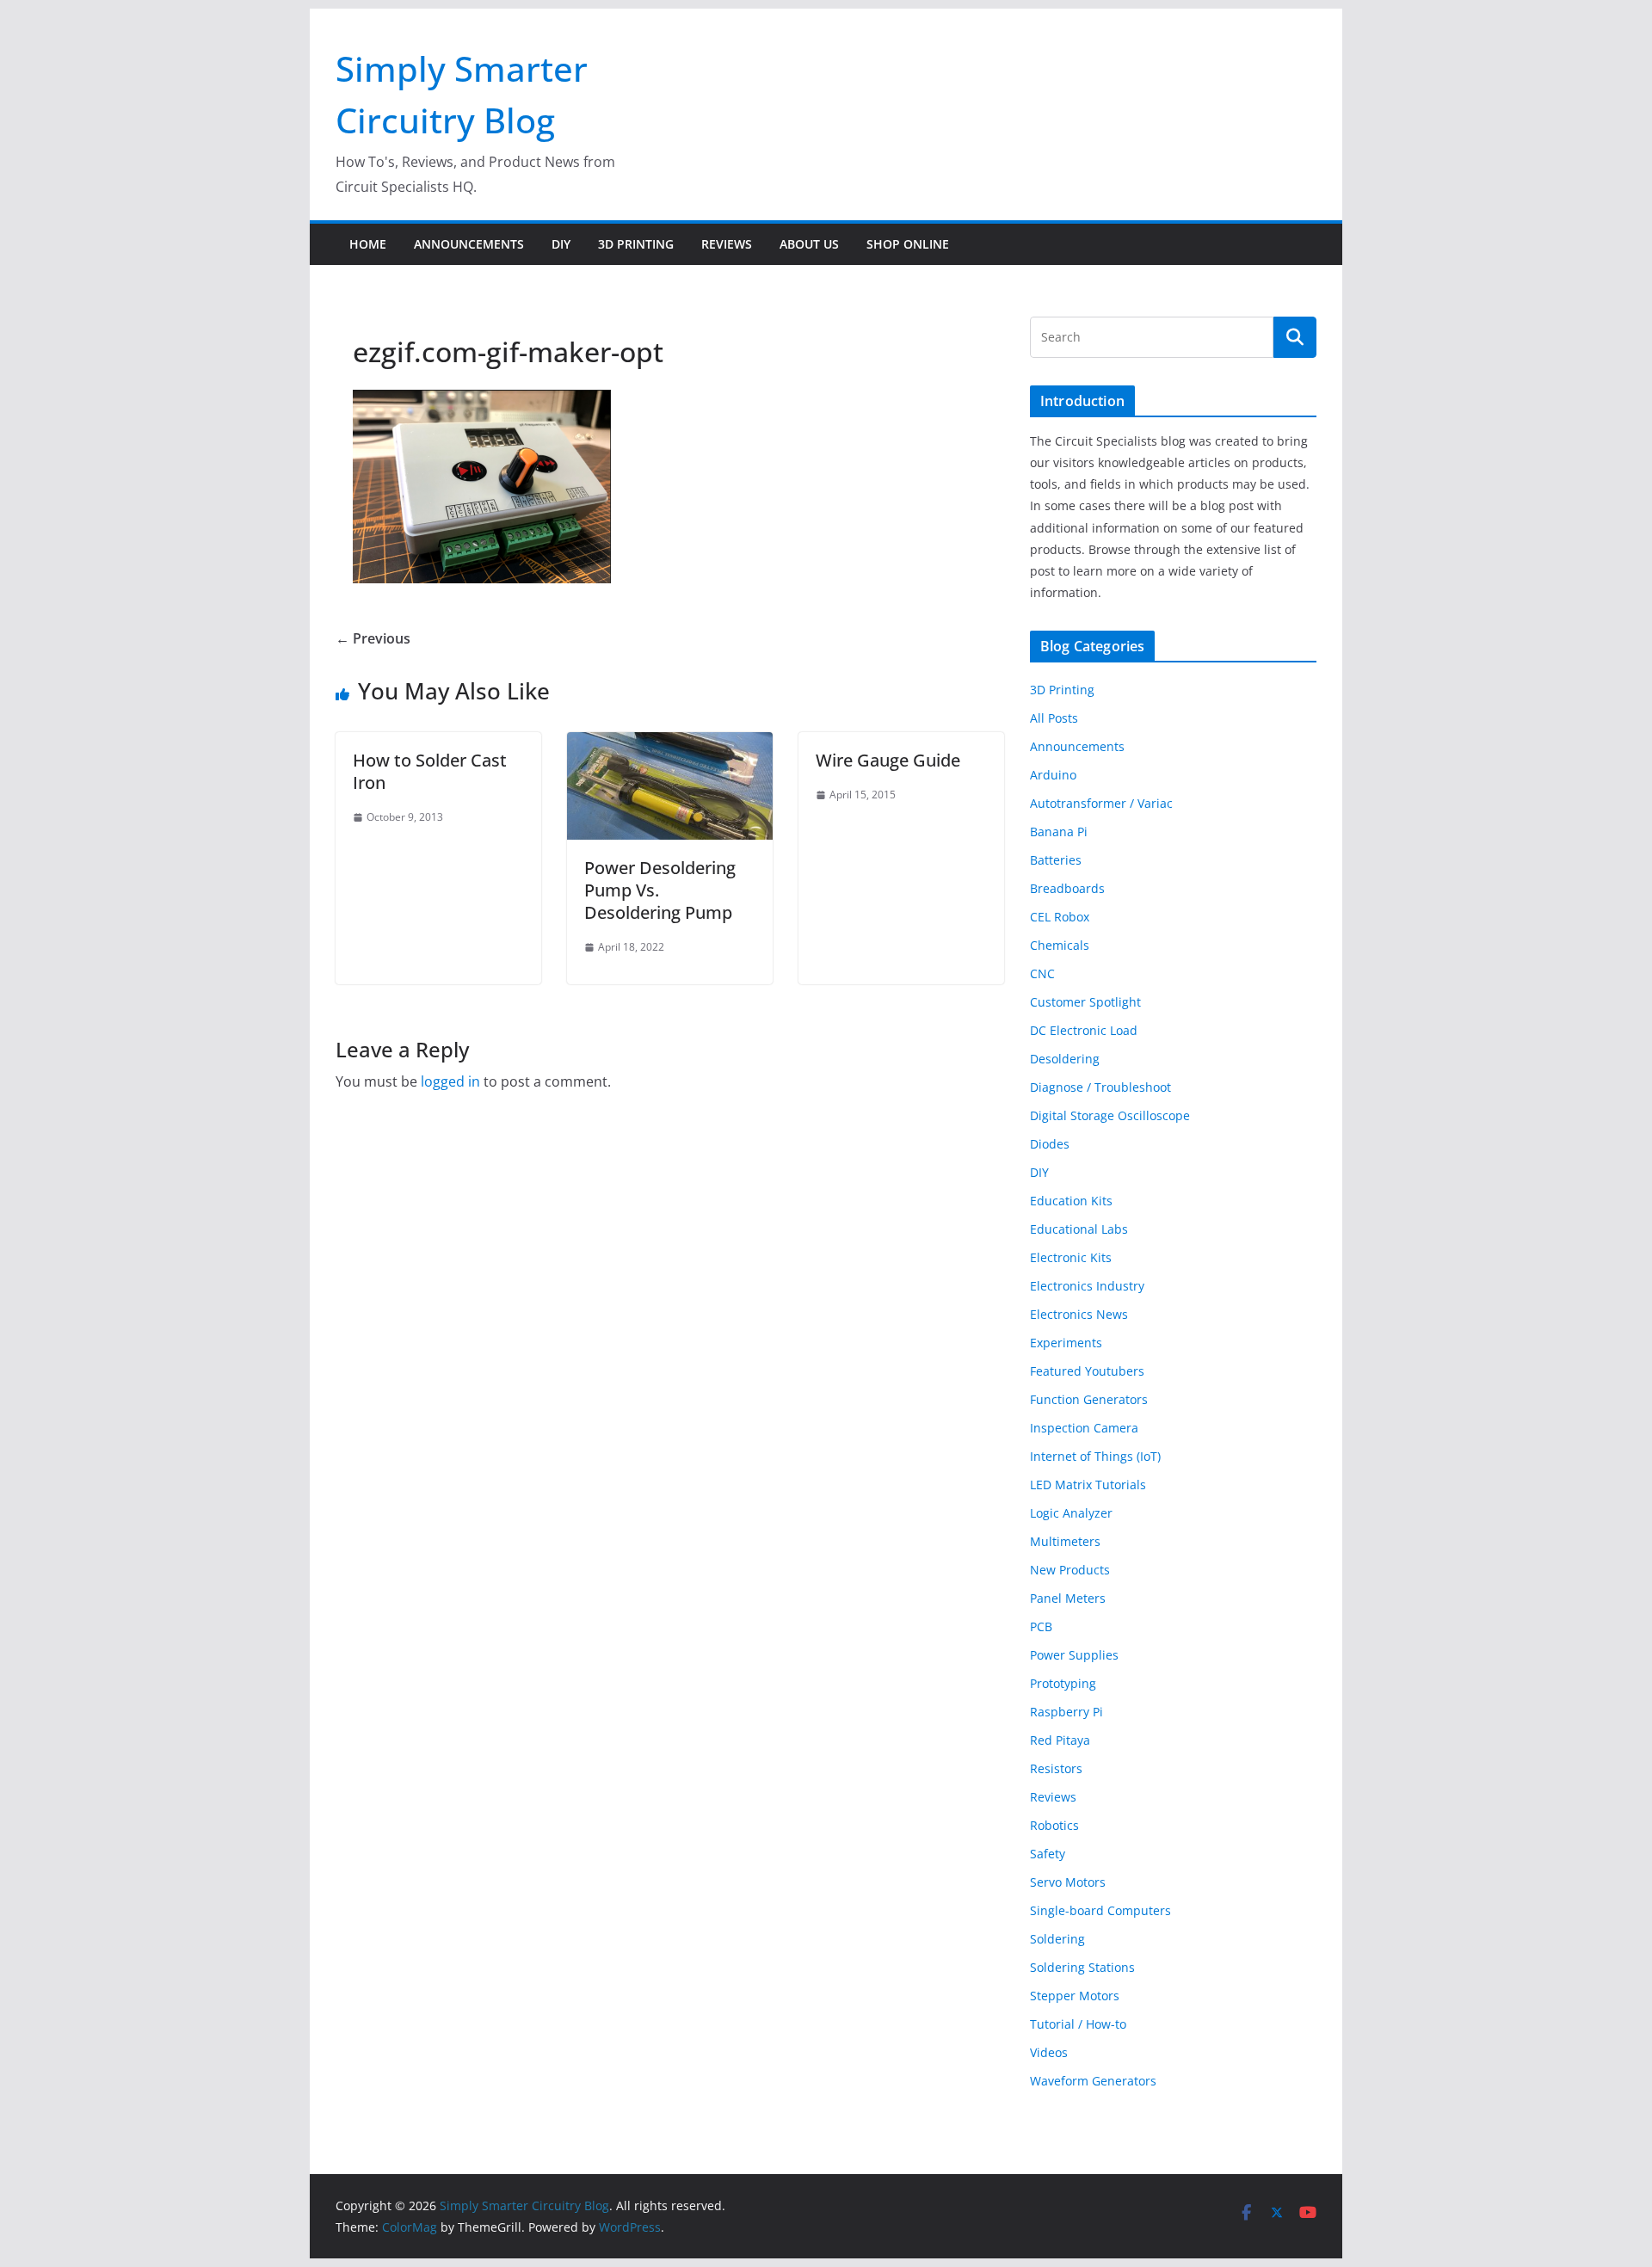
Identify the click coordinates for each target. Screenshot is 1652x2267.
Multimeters (1065, 1541)
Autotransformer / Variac (1101, 803)
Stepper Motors (1075, 1996)
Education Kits (1071, 1201)
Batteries (1056, 860)
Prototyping (1063, 1683)
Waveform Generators (1093, 2081)
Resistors (1056, 1768)
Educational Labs (1079, 1229)
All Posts (1054, 718)
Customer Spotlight (1085, 1002)
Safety (1048, 1854)
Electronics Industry (1087, 1286)
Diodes (1050, 1144)
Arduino (1053, 775)
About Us (809, 244)
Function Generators (1089, 1399)
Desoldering (1065, 1059)
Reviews (727, 244)
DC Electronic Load (1084, 1030)
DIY (561, 244)
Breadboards (1067, 888)
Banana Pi (1059, 832)
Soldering (1057, 1939)
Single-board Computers (1100, 1910)
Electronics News (1079, 1314)
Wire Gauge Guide (888, 760)
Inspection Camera (1084, 1428)
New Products (1070, 1570)
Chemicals (1060, 945)
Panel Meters (1068, 1598)
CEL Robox (1060, 917)
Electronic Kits (1071, 1257)
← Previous (373, 638)
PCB (1041, 1626)
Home (368, 244)
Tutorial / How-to (1078, 2024)
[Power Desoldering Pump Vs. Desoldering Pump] (670, 744)
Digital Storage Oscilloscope (1110, 1115)
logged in (450, 1081)
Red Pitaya (1060, 1740)
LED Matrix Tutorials (1088, 1485)
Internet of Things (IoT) (1095, 1456)
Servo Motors (1068, 1882)
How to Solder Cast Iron (430, 771)
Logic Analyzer (1071, 1513)
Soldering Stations (1082, 1967)
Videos (1049, 2052)
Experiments (1066, 1343)
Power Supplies (1074, 1655)
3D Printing (636, 244)
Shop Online (908, 244)
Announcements (469, 244)
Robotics (1054, 1825)
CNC (1042, 973)
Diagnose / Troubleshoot (1100, 1087)
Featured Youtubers (1087, 1371)
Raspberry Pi (1066, 1712)
